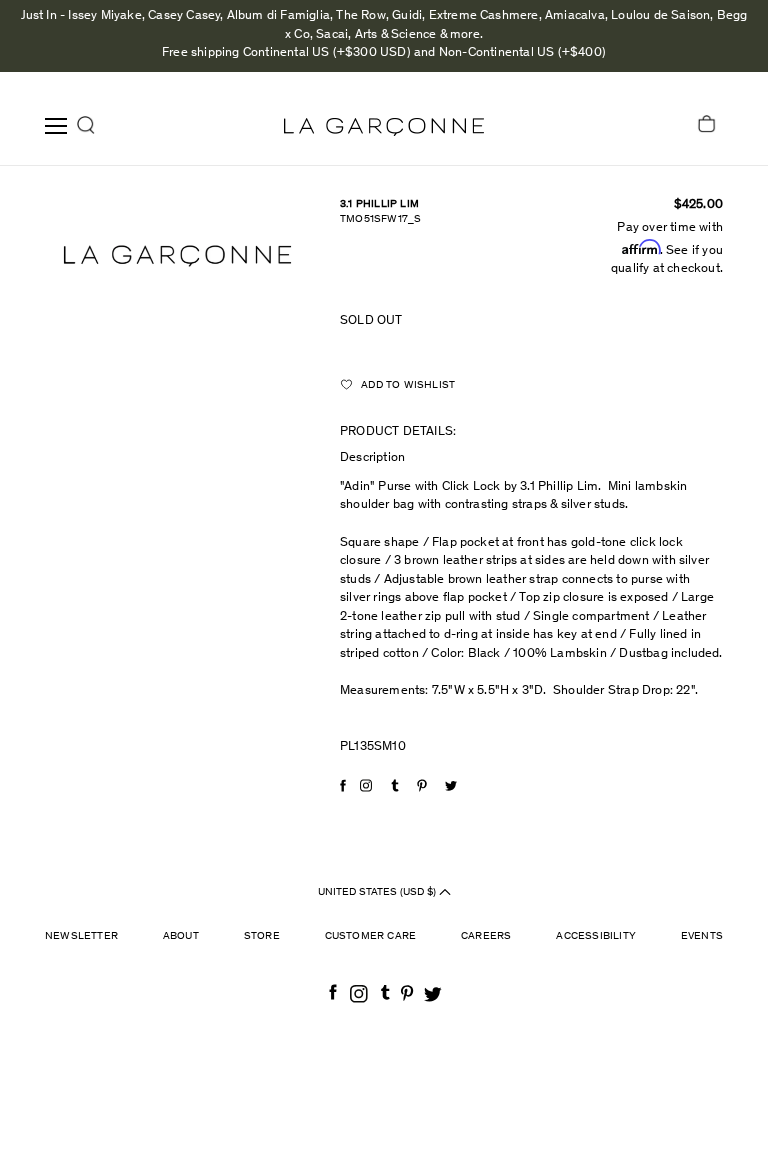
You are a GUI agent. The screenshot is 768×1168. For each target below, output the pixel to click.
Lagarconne (384, 127)
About (181, 936)
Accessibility (596, 936)
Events (702, 936)
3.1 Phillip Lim (379, 204)
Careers (486, 936)
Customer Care (371, 936)
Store (262, 936)
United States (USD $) (378, 892)
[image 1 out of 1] (177, 256)
